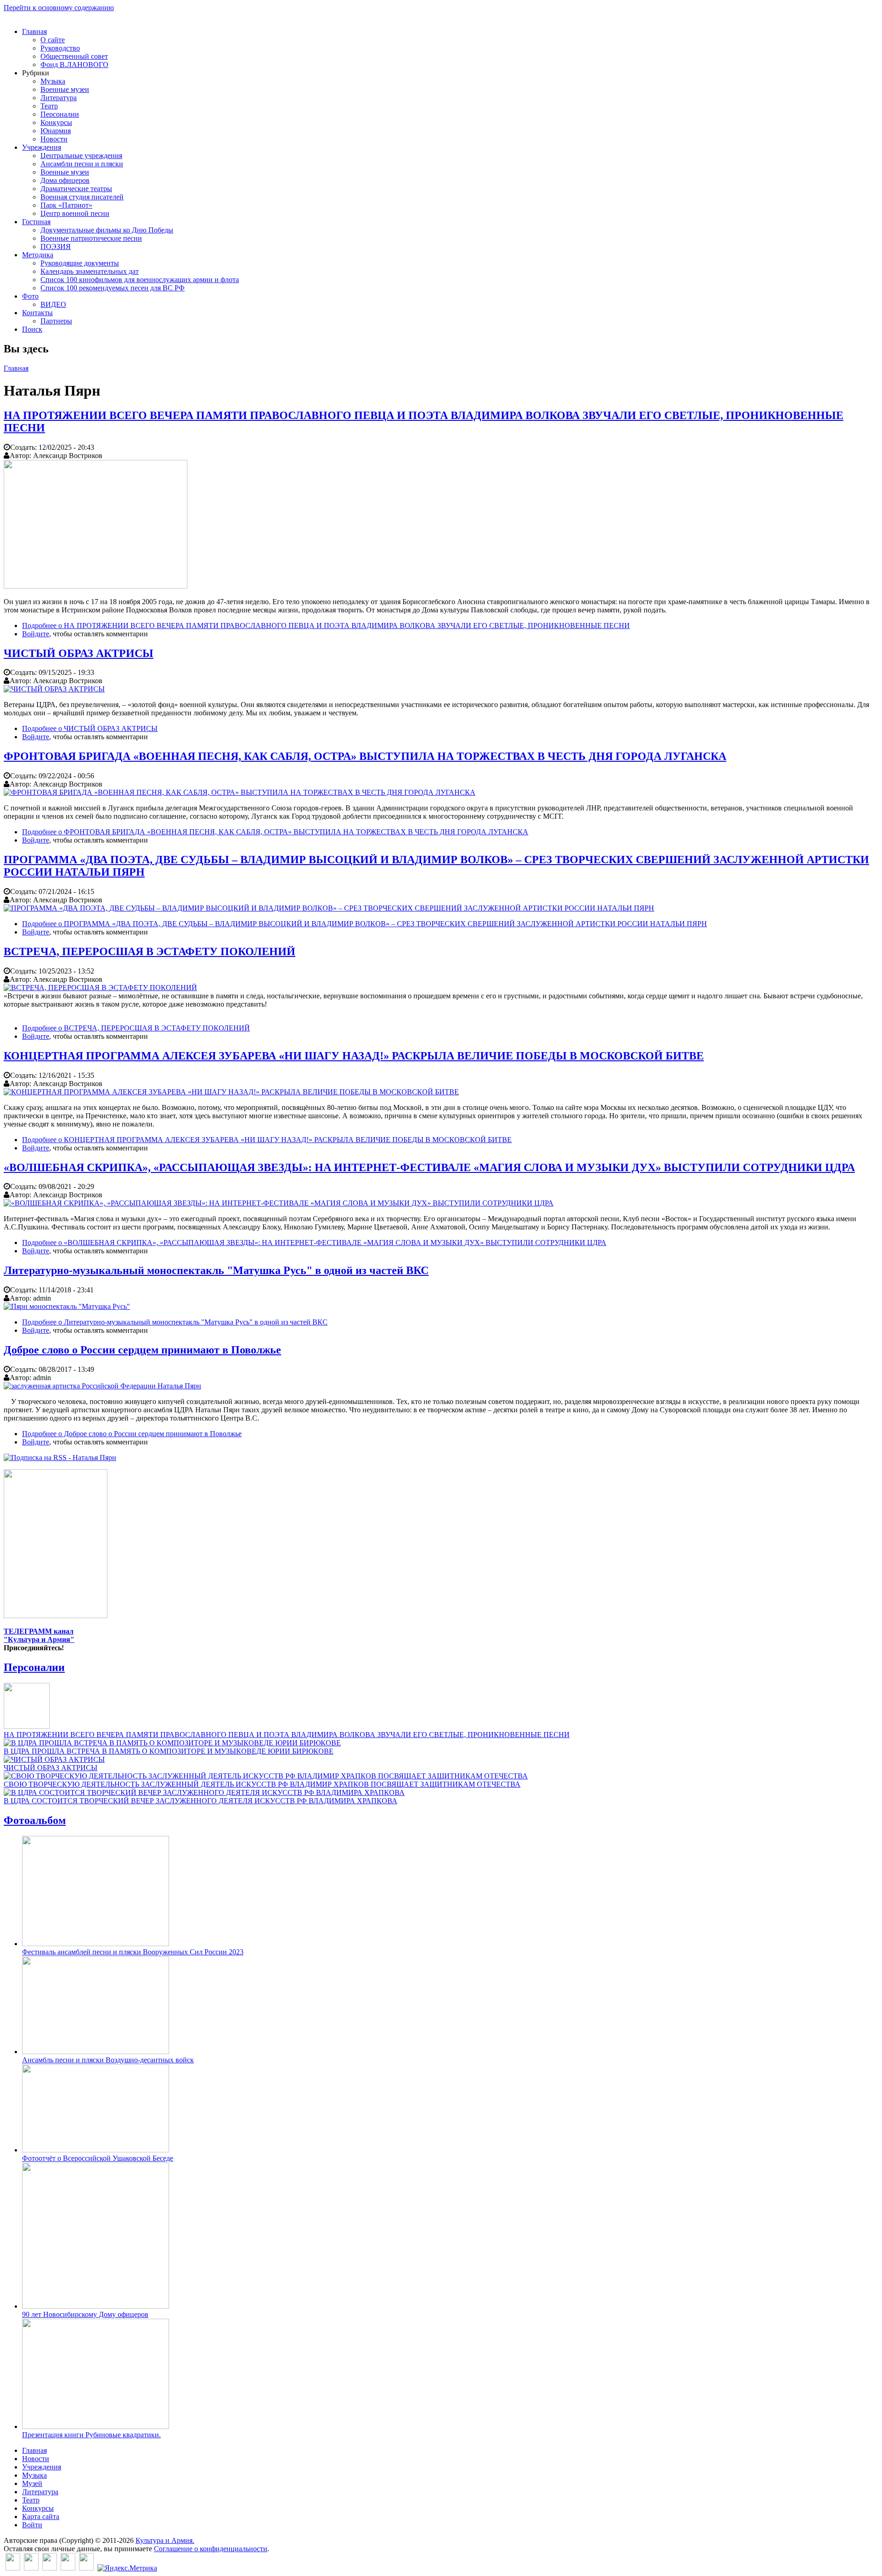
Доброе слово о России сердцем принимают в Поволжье (142, 1350)
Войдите (36, 634)
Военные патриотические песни (91, 238)
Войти (32, 2525)
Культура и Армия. (165, 2540)
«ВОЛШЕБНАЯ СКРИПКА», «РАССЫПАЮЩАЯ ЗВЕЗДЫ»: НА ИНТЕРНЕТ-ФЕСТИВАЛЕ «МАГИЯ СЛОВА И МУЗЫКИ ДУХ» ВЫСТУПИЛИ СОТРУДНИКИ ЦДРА (429, 1167)
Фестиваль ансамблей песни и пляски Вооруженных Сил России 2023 (133, 1952)
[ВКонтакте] (13, 2568)
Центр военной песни (75, 213)
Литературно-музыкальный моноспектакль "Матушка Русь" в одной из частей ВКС (216, 1270)
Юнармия (56, 131)
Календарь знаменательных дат (90, 271)
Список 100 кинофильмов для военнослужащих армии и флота (140, 280)
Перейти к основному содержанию (59, 8)
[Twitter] (31, 2568)
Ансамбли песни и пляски (82, 164)
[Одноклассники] (50, 2568)
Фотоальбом (35, 1820)
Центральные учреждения (81, 156)
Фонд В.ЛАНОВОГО (74, 65)
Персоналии (60, 114)
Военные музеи (65, 89)
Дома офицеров (65, 180)
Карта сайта (41, 2517)
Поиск (32, 329)
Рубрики (36, 73)
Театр (49, 106)
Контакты (37, 313)
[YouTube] (68, 2568)
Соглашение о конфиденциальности (211, 2549)
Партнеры (56, 321)
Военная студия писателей (82, 197)
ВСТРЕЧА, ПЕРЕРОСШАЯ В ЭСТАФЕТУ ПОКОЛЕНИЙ (150, 951)
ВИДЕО (53, 304)
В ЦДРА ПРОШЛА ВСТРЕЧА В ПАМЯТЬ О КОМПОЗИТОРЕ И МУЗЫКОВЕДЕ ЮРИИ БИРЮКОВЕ (169, 1751)
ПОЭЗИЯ (56, 246)
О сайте (53, 40)
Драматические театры (76, 189)
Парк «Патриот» (66, 205)
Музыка (53, 81)
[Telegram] (86, 2568)
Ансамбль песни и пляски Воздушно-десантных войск (108, 2060)
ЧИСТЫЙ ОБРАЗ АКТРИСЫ (79, 653)
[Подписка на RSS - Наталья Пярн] (60, 1458)
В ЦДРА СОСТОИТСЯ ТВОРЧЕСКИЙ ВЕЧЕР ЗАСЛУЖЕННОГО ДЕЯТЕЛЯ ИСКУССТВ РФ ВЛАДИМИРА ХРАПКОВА (201, 1801)
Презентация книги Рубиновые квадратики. (91, 2435)
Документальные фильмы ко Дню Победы (107, 230)
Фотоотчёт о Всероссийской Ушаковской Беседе (98, 2158)
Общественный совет (74, 56)
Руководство (60, 48)
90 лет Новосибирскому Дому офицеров (85, 2314)
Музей (32, 2483)
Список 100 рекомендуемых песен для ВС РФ (113, 288)
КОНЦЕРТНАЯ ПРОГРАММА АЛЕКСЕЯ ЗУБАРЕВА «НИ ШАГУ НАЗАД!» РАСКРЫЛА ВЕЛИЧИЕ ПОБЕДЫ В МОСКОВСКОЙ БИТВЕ (354, 1056)
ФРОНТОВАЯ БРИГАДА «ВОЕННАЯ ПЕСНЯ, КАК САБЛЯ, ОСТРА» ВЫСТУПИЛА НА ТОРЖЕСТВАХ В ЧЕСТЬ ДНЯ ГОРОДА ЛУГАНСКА (365, 756)
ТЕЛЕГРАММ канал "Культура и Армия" (39, 1635)
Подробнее (326, 626)
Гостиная (36, 222)
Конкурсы (56, 122)
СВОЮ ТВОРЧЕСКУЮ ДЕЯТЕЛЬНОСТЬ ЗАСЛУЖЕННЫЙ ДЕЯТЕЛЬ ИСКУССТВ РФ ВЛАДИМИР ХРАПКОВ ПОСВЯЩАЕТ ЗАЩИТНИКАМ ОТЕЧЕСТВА (262, 1784)
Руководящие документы (80, 263)
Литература (59, 98)
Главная (34, 31)
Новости (54, 139)
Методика (38, 255)
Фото (30, 296)
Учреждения (42, 147)
